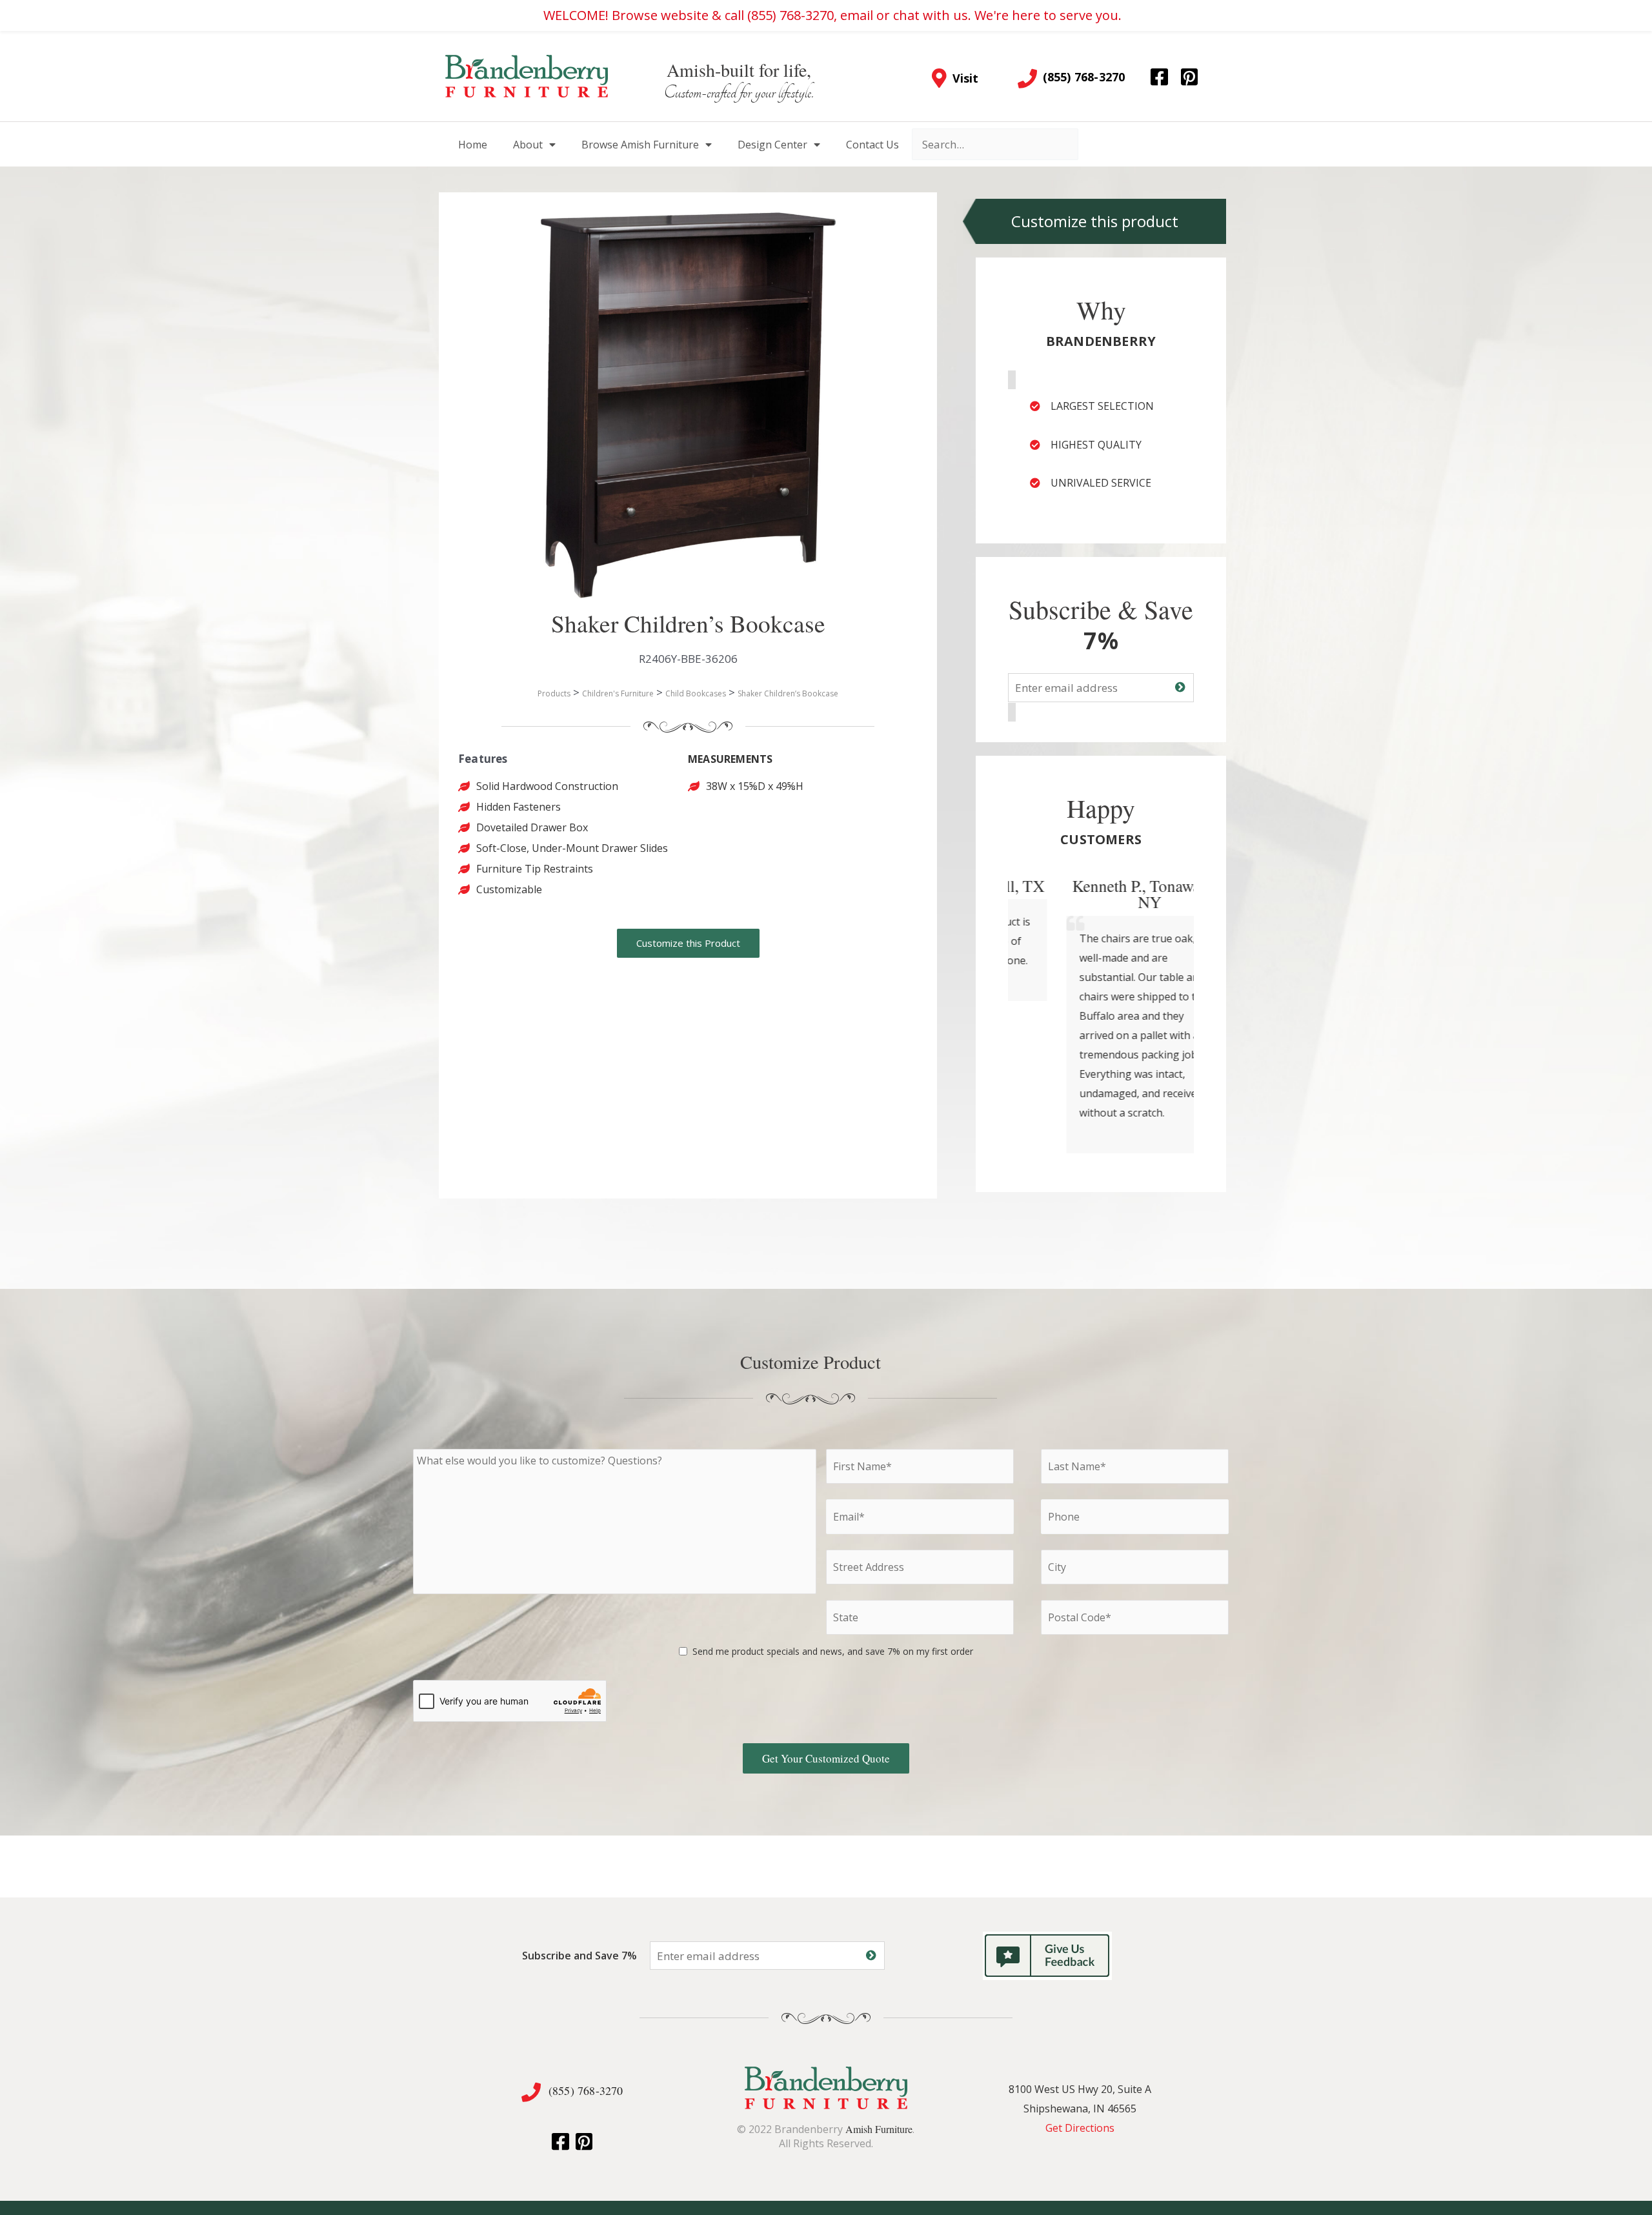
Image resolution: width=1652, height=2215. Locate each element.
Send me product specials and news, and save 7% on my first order (833, 1651)
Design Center (772, 145)
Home (473, 145)
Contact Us (872, 145)
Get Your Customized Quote (826, 1758)
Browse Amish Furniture (640, 145)
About (528, 145)
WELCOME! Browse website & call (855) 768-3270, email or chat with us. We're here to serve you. (832, 15)
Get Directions (1080, 2128)
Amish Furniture (879, 2129)
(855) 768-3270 (586, 2090)
